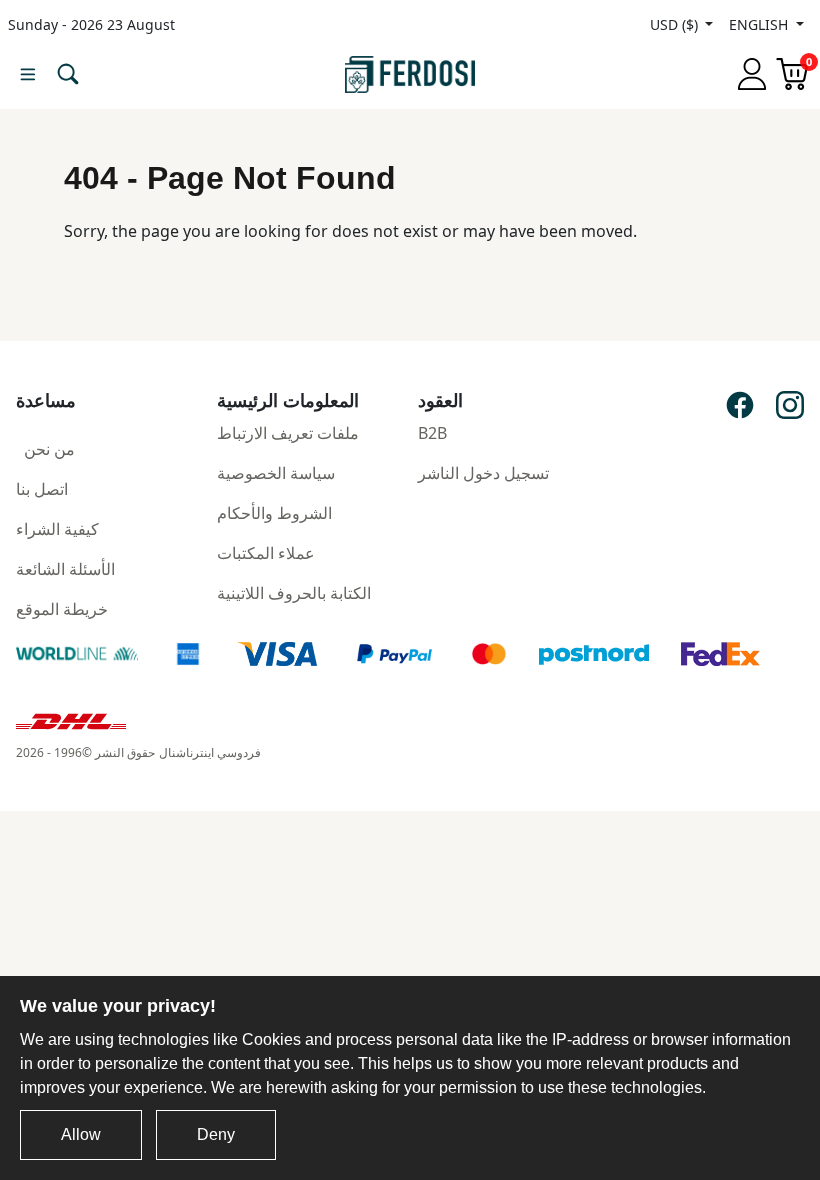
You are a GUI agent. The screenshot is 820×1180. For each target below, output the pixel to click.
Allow (81, 1134)
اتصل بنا (42, 489)
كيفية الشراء (57, 529)
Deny (216, 1134)
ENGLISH (760, 24)
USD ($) (676, 24)
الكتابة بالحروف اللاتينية (294, 593)
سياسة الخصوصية (276, 473)
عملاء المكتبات (266, 553)
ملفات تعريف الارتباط (288, 433)
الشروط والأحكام (274, 513)
